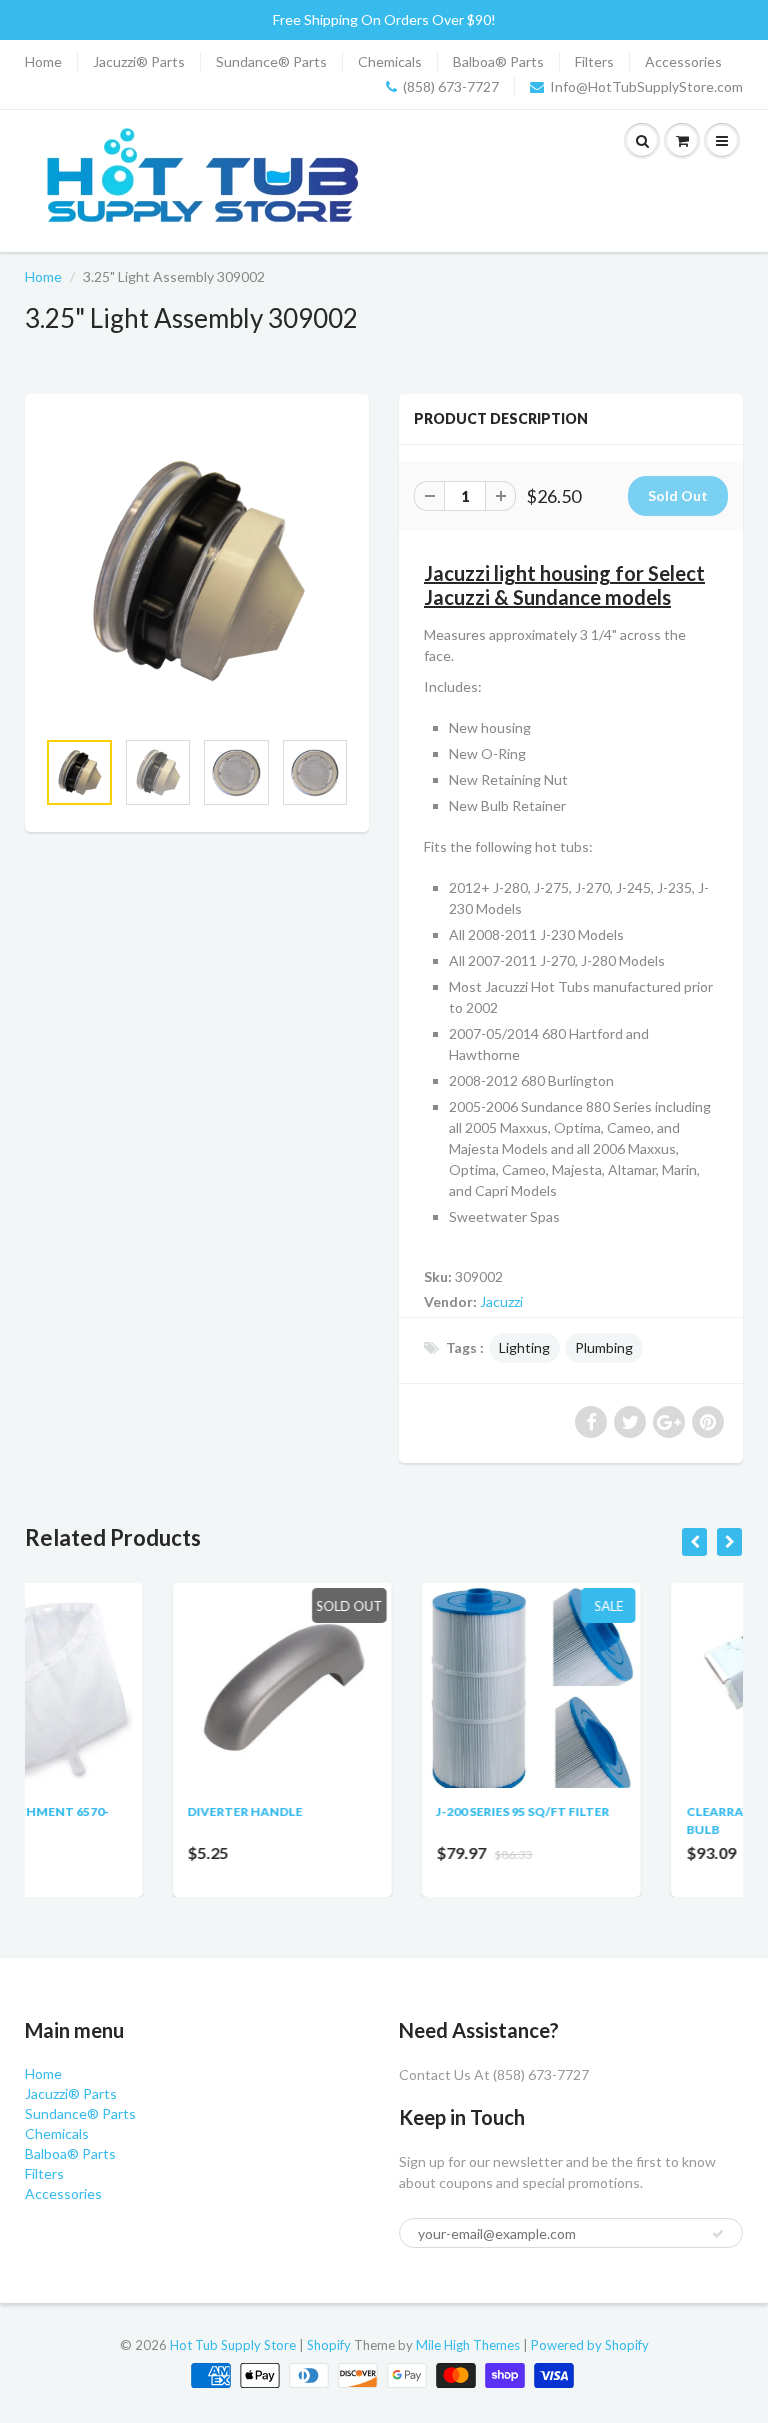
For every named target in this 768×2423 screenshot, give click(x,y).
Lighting (524, 1347)
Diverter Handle (105, 1811)
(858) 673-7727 (451, 86)
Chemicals (390, 61)
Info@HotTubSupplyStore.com (646, 86)
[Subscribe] (718, 2234)
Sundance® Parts (271, 61)
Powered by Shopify (590, 2345)
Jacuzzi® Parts (139, 61)
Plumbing (604, 1347)
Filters (594, 61)
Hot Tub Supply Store (233, 2345)
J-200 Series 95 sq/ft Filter (384, 1811)
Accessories (683, 61)
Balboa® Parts (498, 61)
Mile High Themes (468, 2345)
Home (43, 61)
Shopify (329, 2345)
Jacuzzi (501, 1301)
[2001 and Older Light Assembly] (197, 571)
